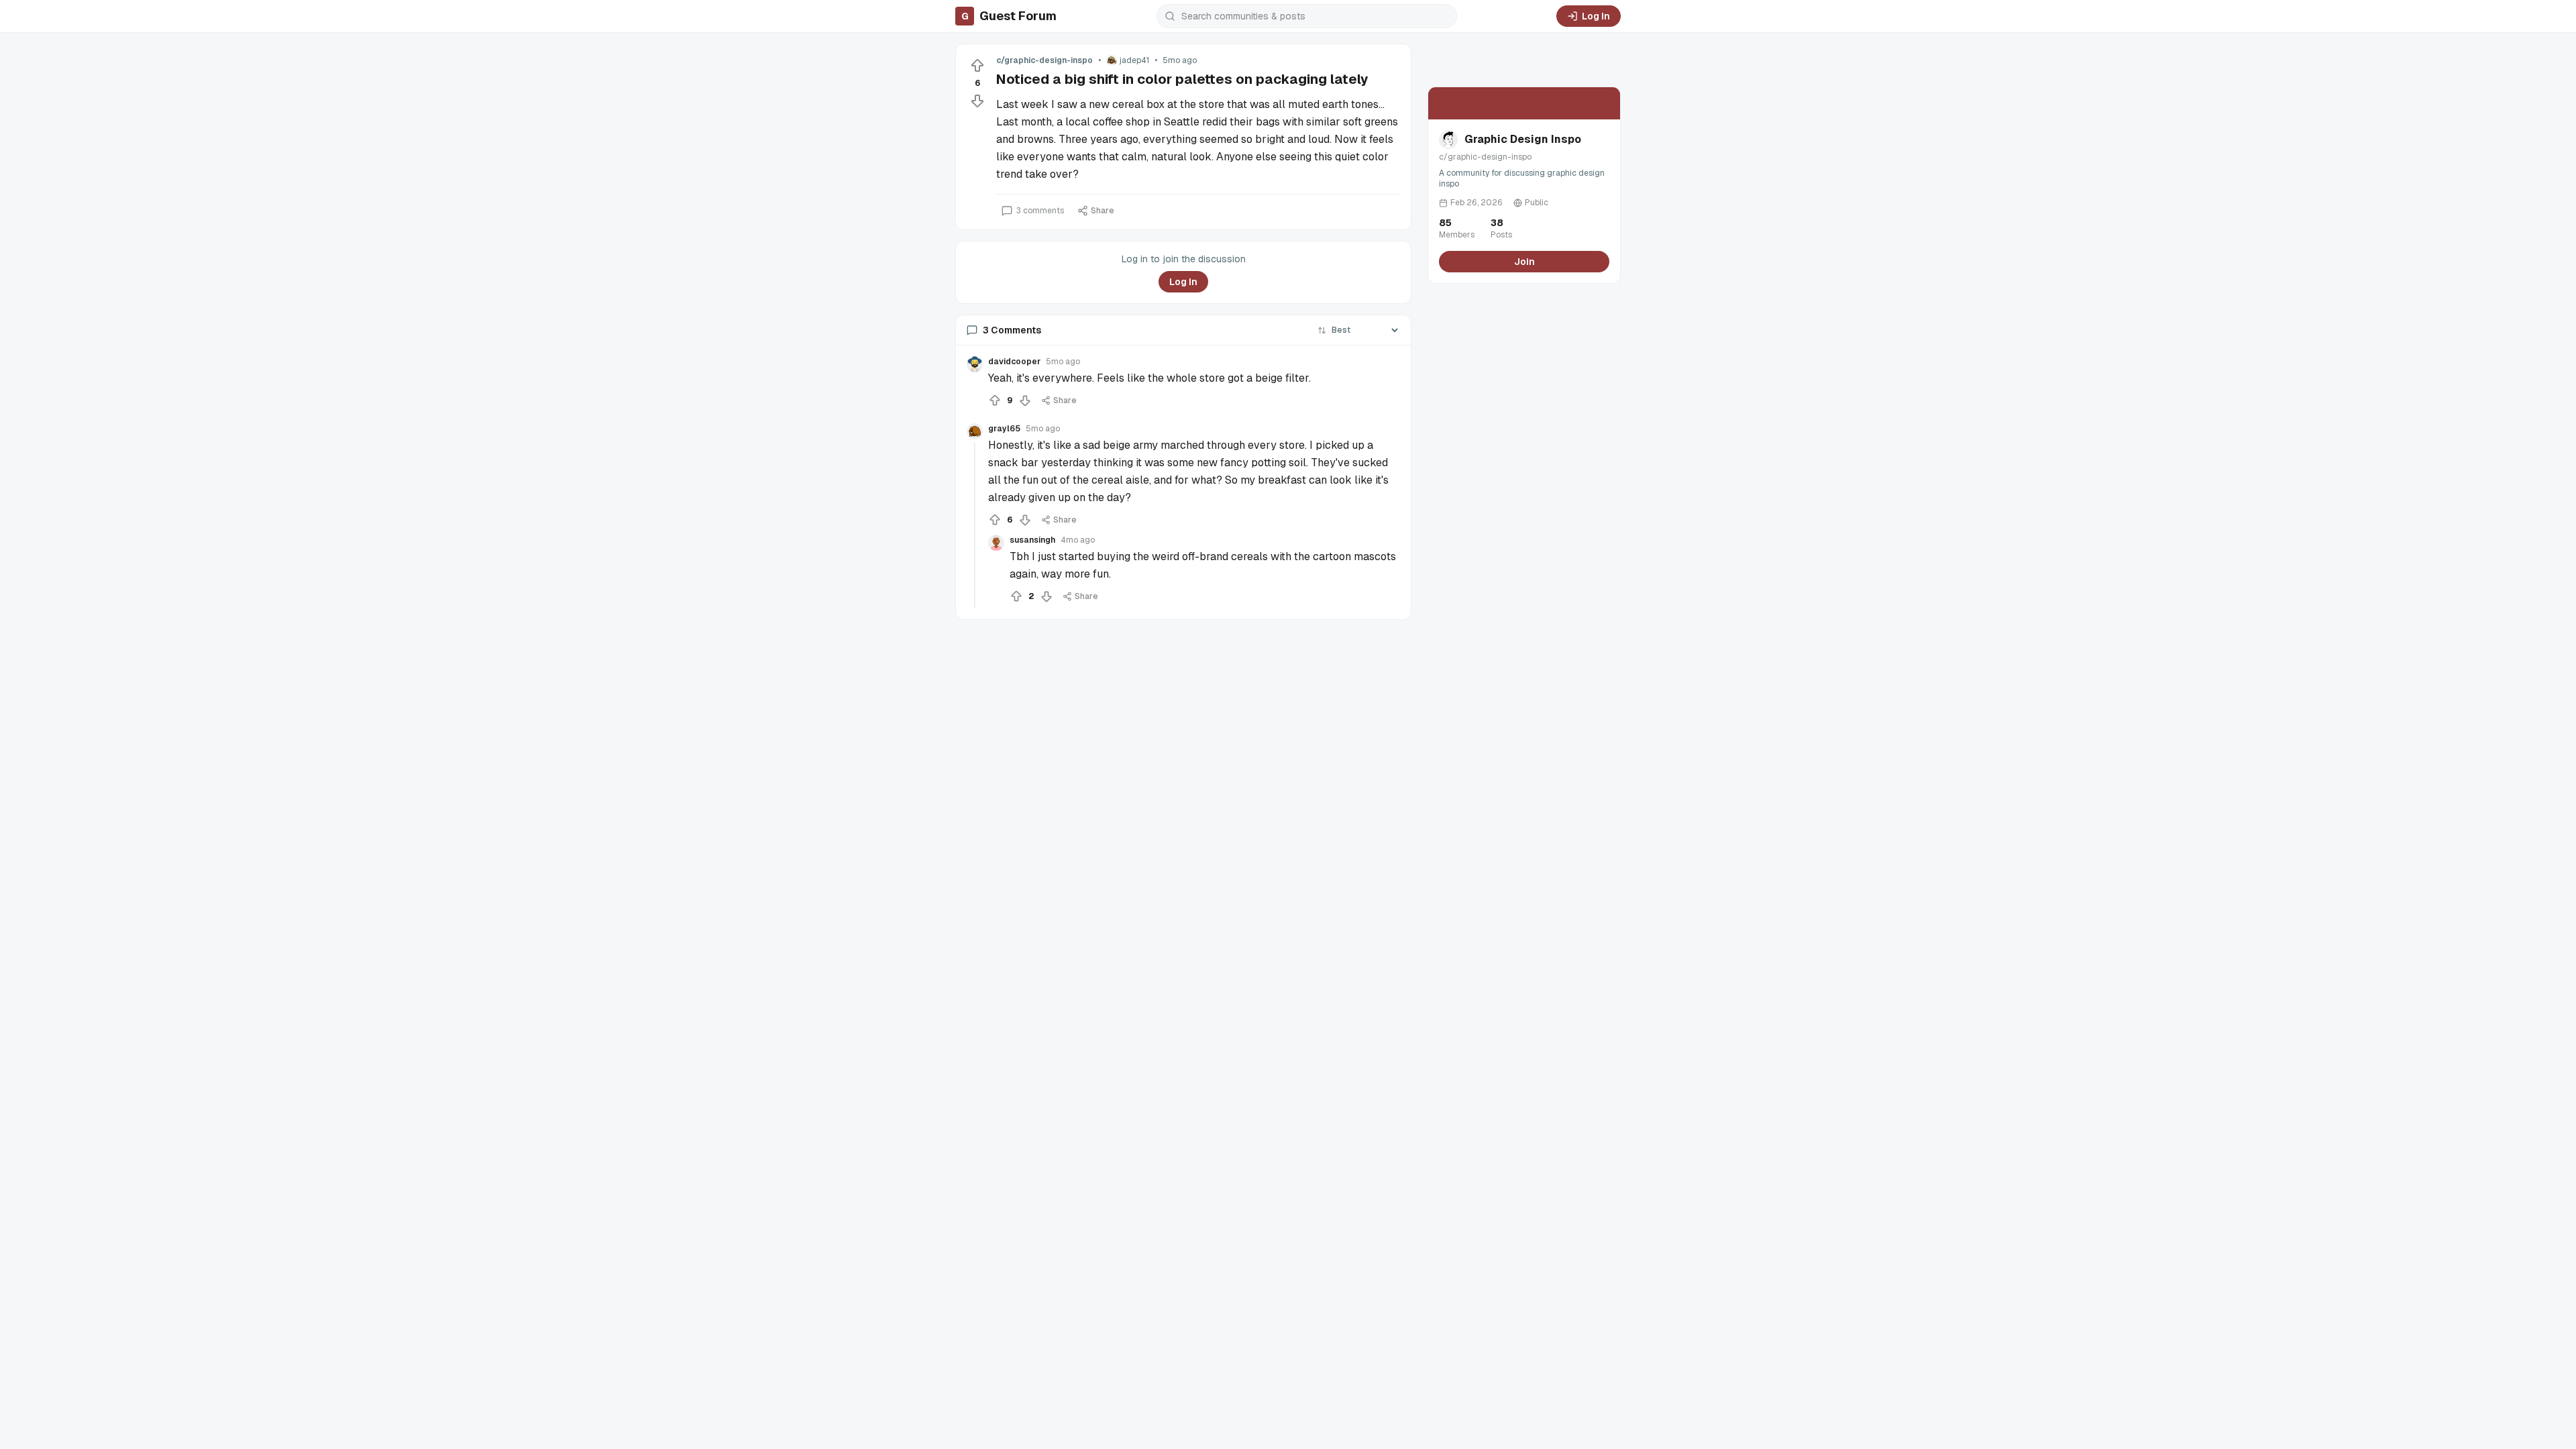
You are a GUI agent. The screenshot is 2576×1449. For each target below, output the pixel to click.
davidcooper (1014, 362)
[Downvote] (977, 101)
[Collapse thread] (975, 525)
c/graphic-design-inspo (1044, 60)
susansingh (1032, 540)
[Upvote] (977, 66)
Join (1524, 262)
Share (1103, 211)
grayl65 (1004, 429)
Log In (1596, 16)
